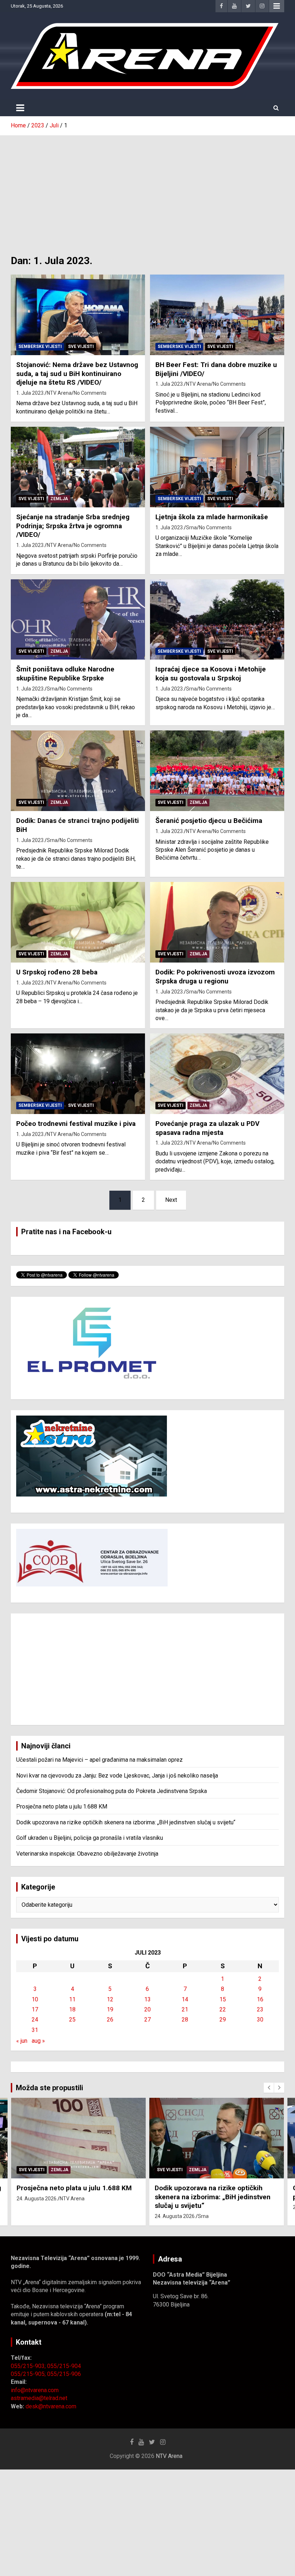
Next (171, 1200)
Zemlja (59, 499)
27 (147, 2020)
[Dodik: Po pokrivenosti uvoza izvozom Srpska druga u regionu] (217, 922)
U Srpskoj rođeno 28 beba (57, 972)
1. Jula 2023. (30, 393)
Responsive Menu (277, 6)
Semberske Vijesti (40, 347)
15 (223, 1999)
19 (110, 2009)
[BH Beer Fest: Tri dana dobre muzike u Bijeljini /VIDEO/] (217, 315)
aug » (38, 2041)
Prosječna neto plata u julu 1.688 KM (62, 1807)
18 (72, 2009)
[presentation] (269, 2088)
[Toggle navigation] (20, 108)
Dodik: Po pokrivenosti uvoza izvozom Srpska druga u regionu (215, 977)
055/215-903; (29, 2366)
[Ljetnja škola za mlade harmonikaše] (217, 467)
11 (72, 1999)
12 (110, 1999)
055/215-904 (64, 2366)
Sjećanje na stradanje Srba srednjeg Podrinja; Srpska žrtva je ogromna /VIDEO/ (73, 526)
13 (147, 1999)
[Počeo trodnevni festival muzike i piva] (78, 1074)
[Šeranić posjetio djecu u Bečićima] (217, 771)
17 (35, 2009)
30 (260, 2020)
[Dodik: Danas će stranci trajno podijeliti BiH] (78, 771)
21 (185, 2009)
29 (223, 2020)
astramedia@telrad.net (39, 2398)
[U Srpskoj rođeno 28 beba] (78, 922)
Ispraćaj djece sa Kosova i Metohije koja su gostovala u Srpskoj (211, 674)
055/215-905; (29, 2374)
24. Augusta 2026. (37, 2199)
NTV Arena (59, 393)
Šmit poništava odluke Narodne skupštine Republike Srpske (65, 674)
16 (260, 1999)
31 (35, 2030)
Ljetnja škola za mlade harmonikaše (212, 517)
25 (72, 2020)
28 (185, 2020)
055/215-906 (64, 2374)
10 (35, 1999)
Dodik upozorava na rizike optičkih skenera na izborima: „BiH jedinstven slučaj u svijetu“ (126, 1822)
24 (35, 2020)
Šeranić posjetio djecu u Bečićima (209, 821)
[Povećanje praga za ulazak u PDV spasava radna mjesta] (217, 1074)
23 (260, 2009)
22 (223, 2009)
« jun (22, 2041)
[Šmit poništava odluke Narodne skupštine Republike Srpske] (78, 619)
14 (185, 1999)
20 (147, 2009)
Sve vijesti (81, 347)
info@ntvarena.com (35, 2390)
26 (110, 2020)
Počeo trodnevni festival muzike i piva (76, 1124)
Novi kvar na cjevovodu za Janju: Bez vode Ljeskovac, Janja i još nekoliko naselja (117, 1776)
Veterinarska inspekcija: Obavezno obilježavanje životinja (87, 1854)
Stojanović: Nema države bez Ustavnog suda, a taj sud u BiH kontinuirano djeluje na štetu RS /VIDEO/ (77, 374)
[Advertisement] (147, 190)
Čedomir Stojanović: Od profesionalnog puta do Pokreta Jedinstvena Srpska (112, 1791)
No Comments (90, 393)
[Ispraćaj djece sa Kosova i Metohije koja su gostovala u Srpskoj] (217, 619)
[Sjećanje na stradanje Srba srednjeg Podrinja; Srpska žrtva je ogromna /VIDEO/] (78, 467)
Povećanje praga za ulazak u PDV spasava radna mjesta (207, 1128)
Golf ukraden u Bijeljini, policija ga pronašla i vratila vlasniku (90, 1838)
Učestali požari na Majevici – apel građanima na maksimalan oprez (99, 1760)
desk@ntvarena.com (51, 2406)
